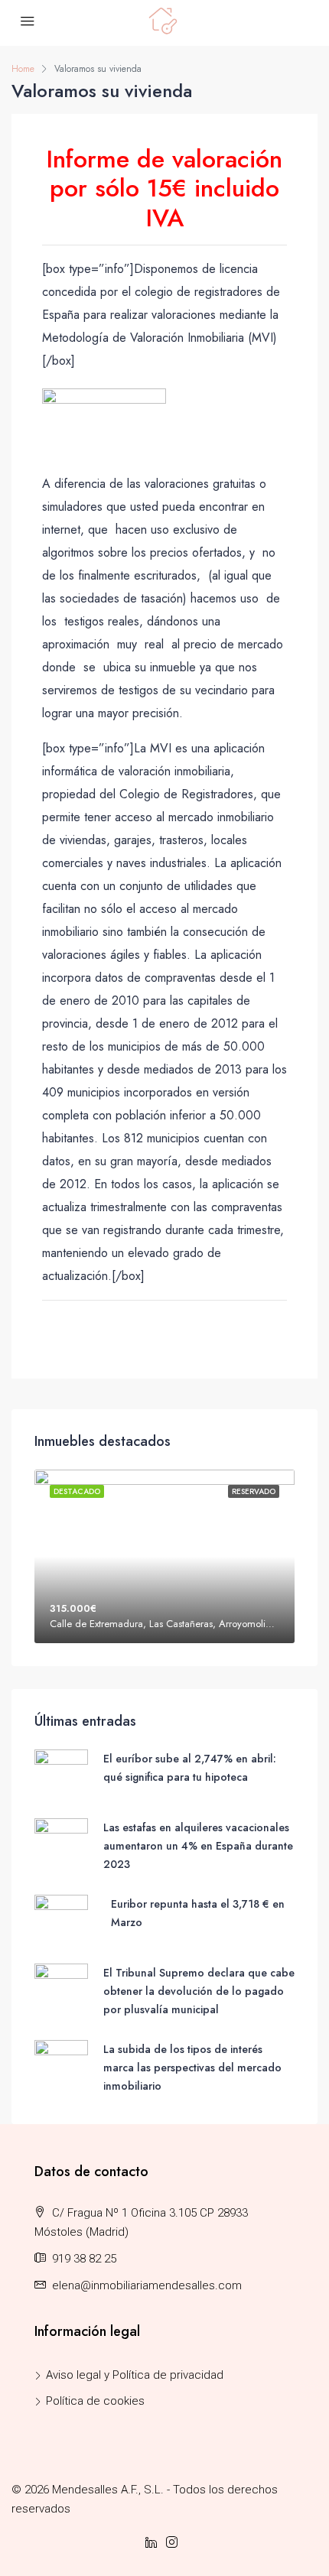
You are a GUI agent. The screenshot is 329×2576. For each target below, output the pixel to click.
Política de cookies (95, 2401)
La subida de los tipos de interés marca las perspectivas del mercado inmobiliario (192, 2068)
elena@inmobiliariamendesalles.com (147, 2285)
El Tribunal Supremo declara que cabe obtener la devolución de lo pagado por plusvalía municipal (199, 1991)
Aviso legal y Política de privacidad (135, 2375)
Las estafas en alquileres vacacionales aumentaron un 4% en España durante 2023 (198, 1846)
